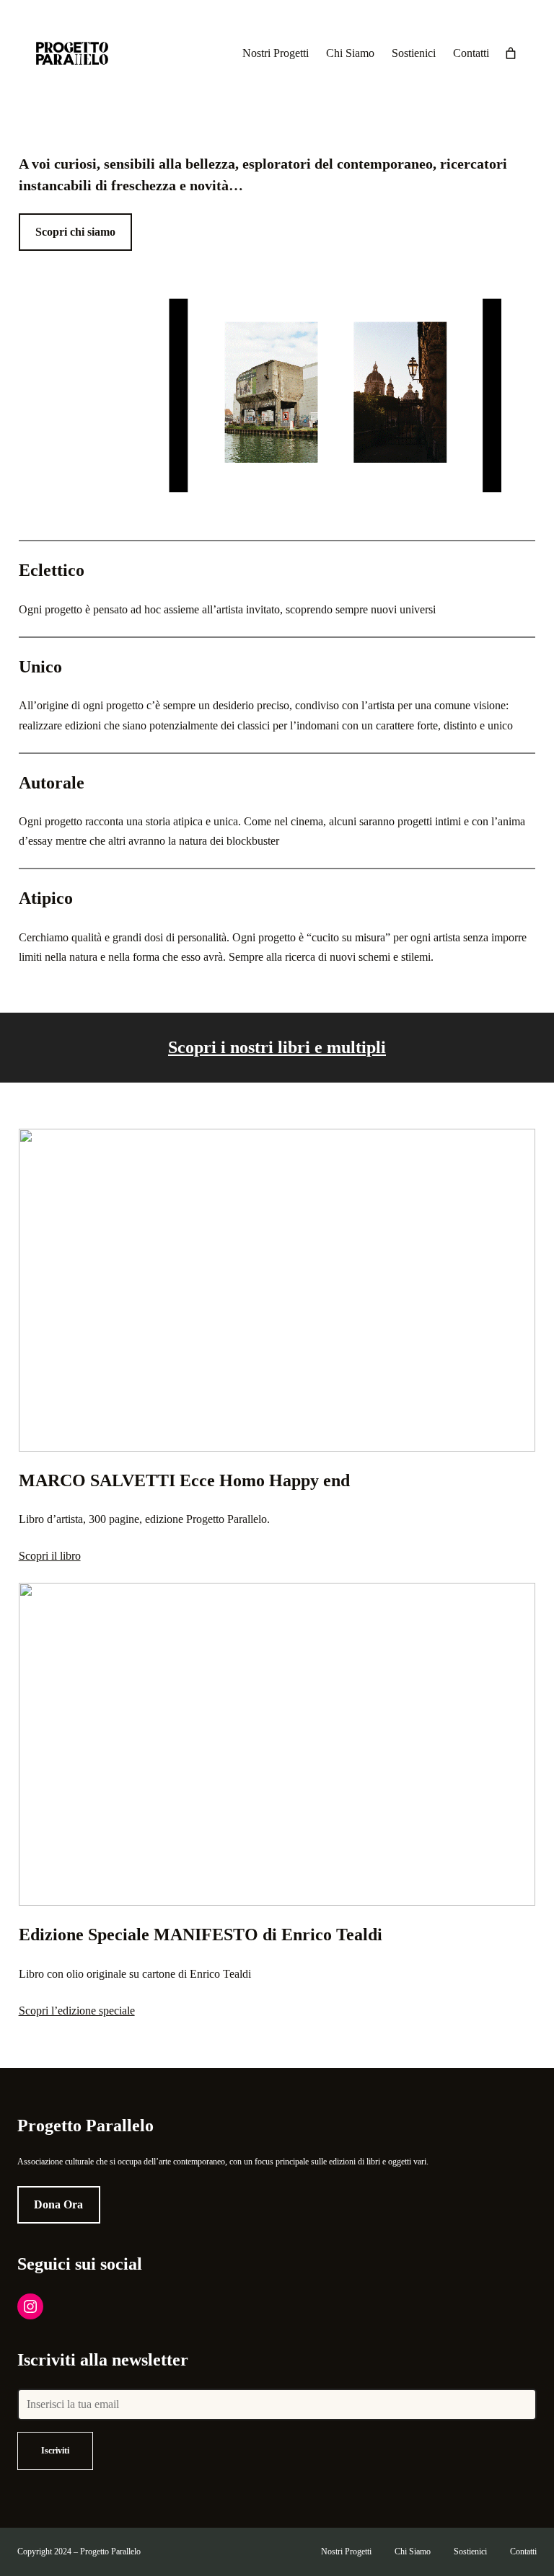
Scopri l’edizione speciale (77, 2011)
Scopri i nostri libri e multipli (277, 1047)
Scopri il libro (50, 1556)
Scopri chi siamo (75, 232)
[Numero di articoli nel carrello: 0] (511, 53)
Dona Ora (58, 2204)
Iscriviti (55, 2451)
